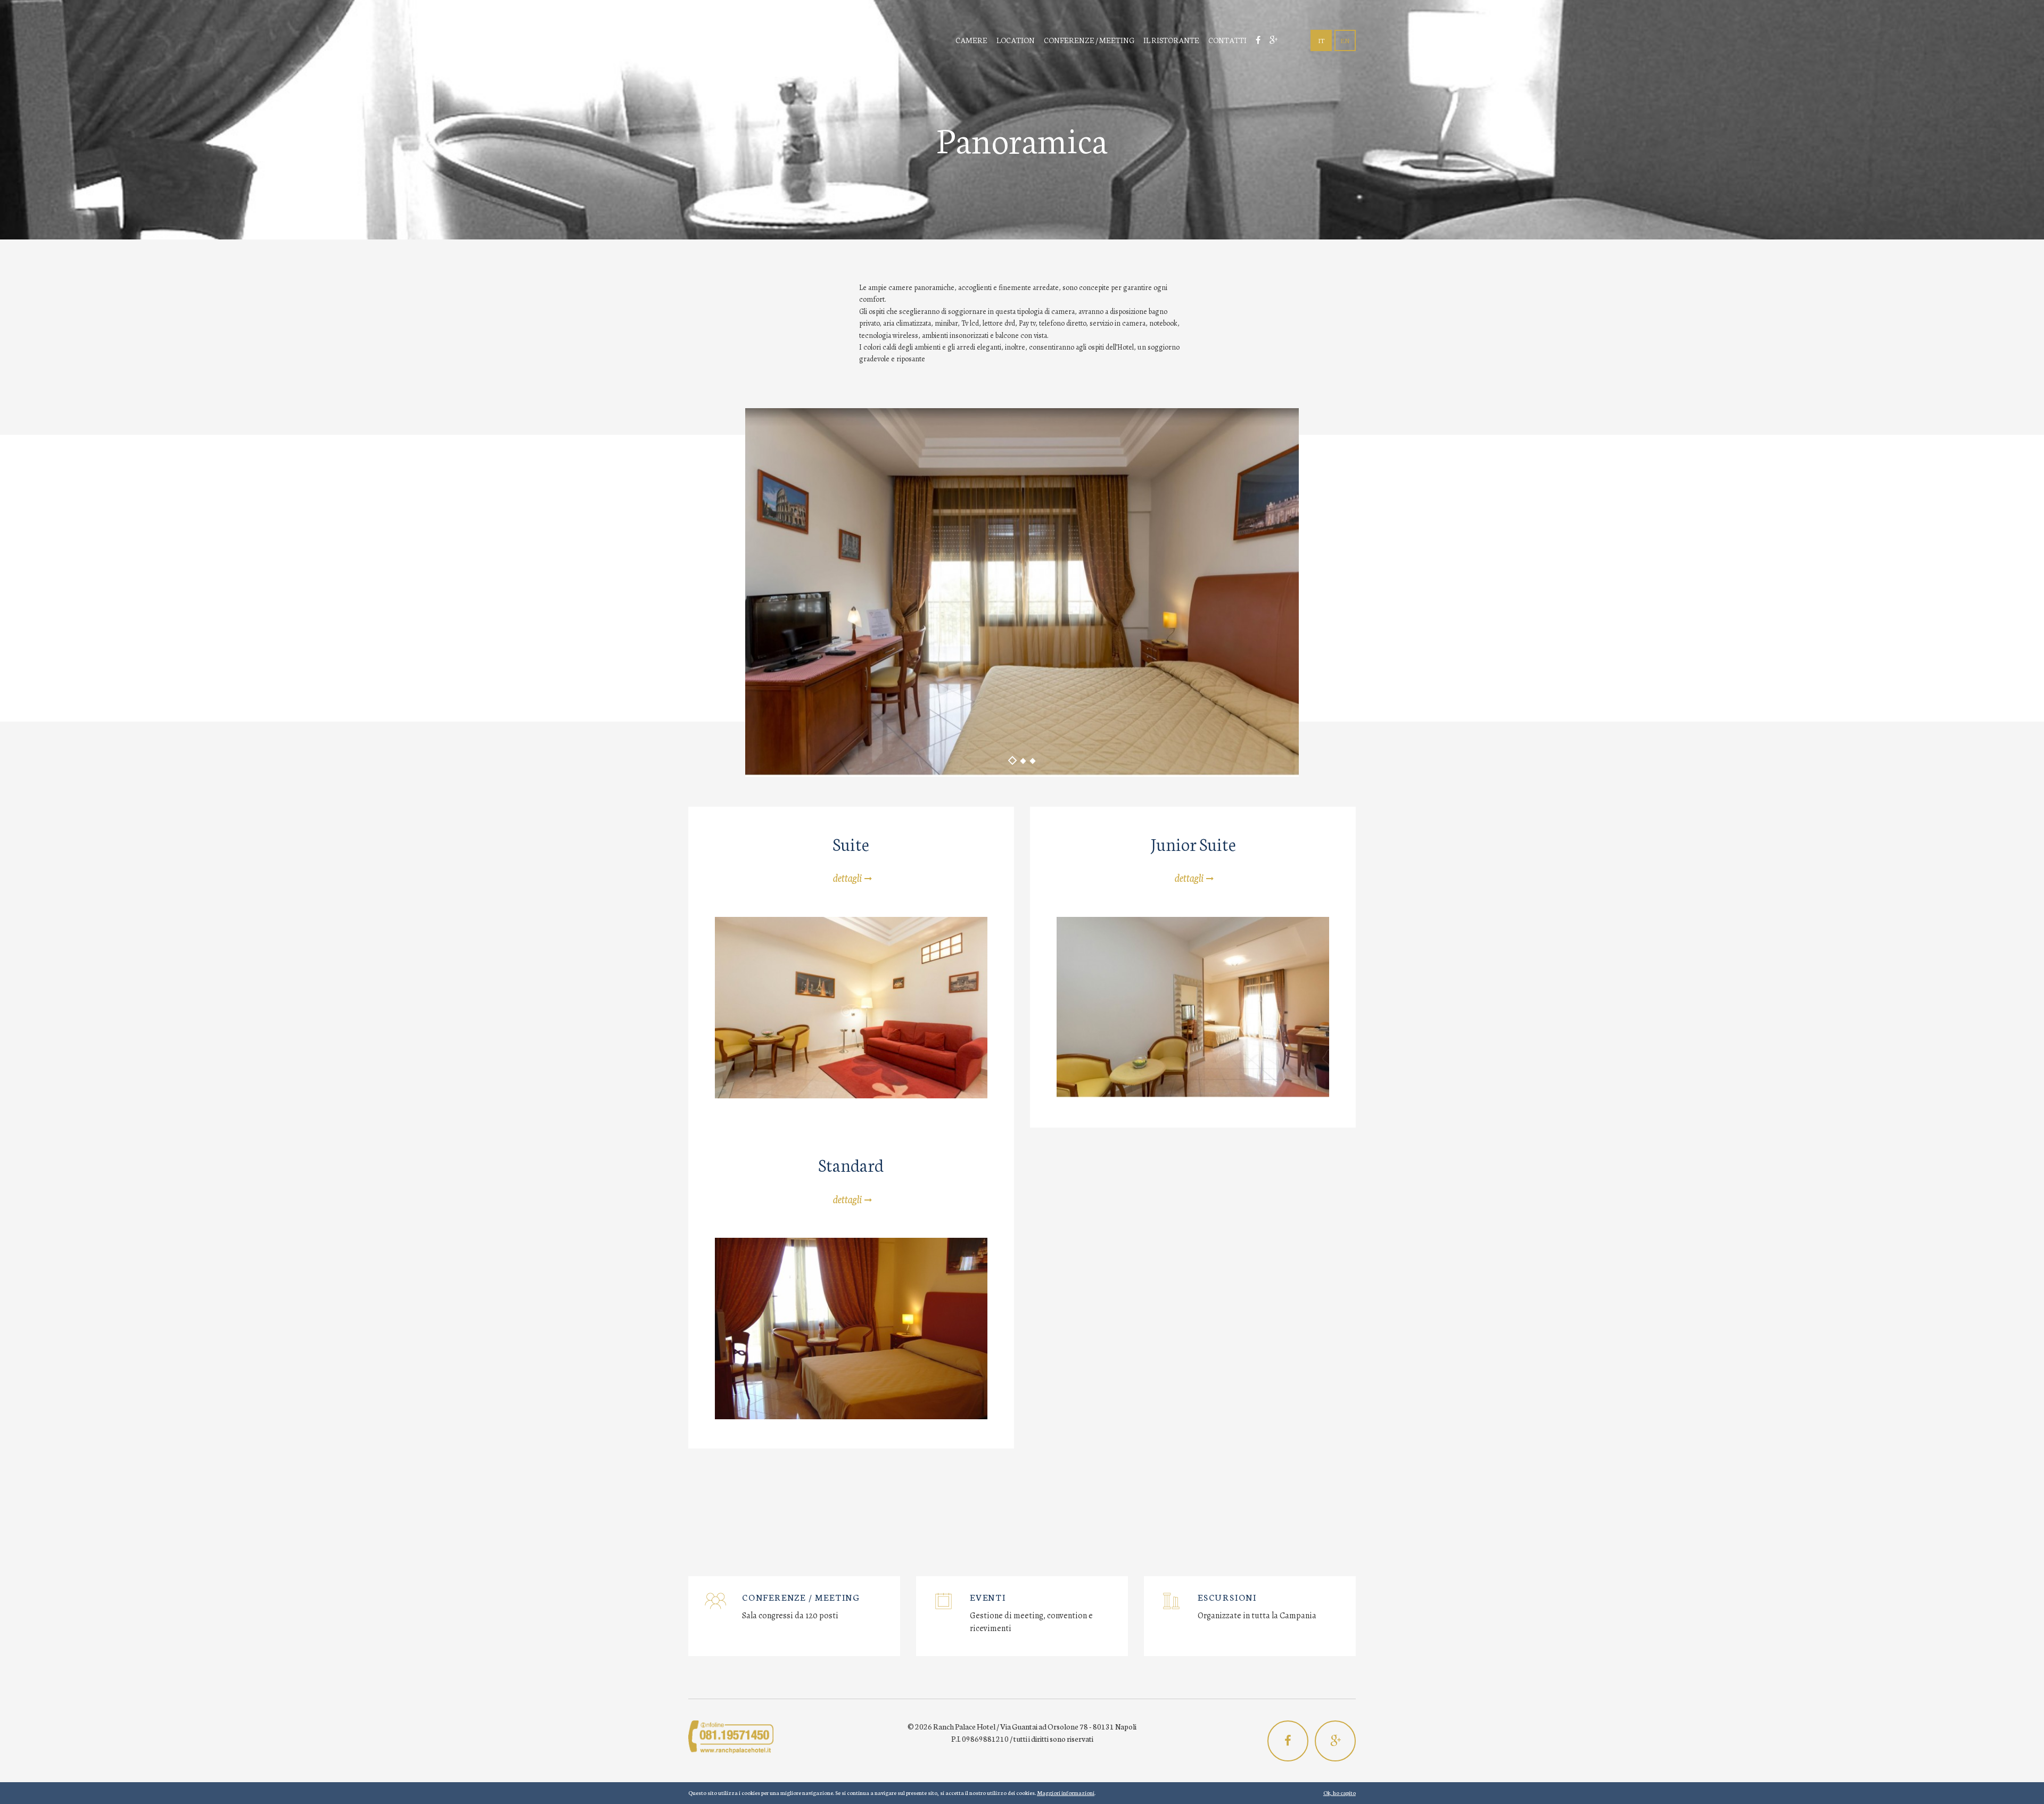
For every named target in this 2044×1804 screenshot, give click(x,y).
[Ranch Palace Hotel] (778, 41)
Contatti (1227, 40)
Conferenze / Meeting (1089, 40)
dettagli (847, 877)
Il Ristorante (1171, 40)
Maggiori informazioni (1066, 1793)
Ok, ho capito (1340, 1793)
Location (1016, 40)
